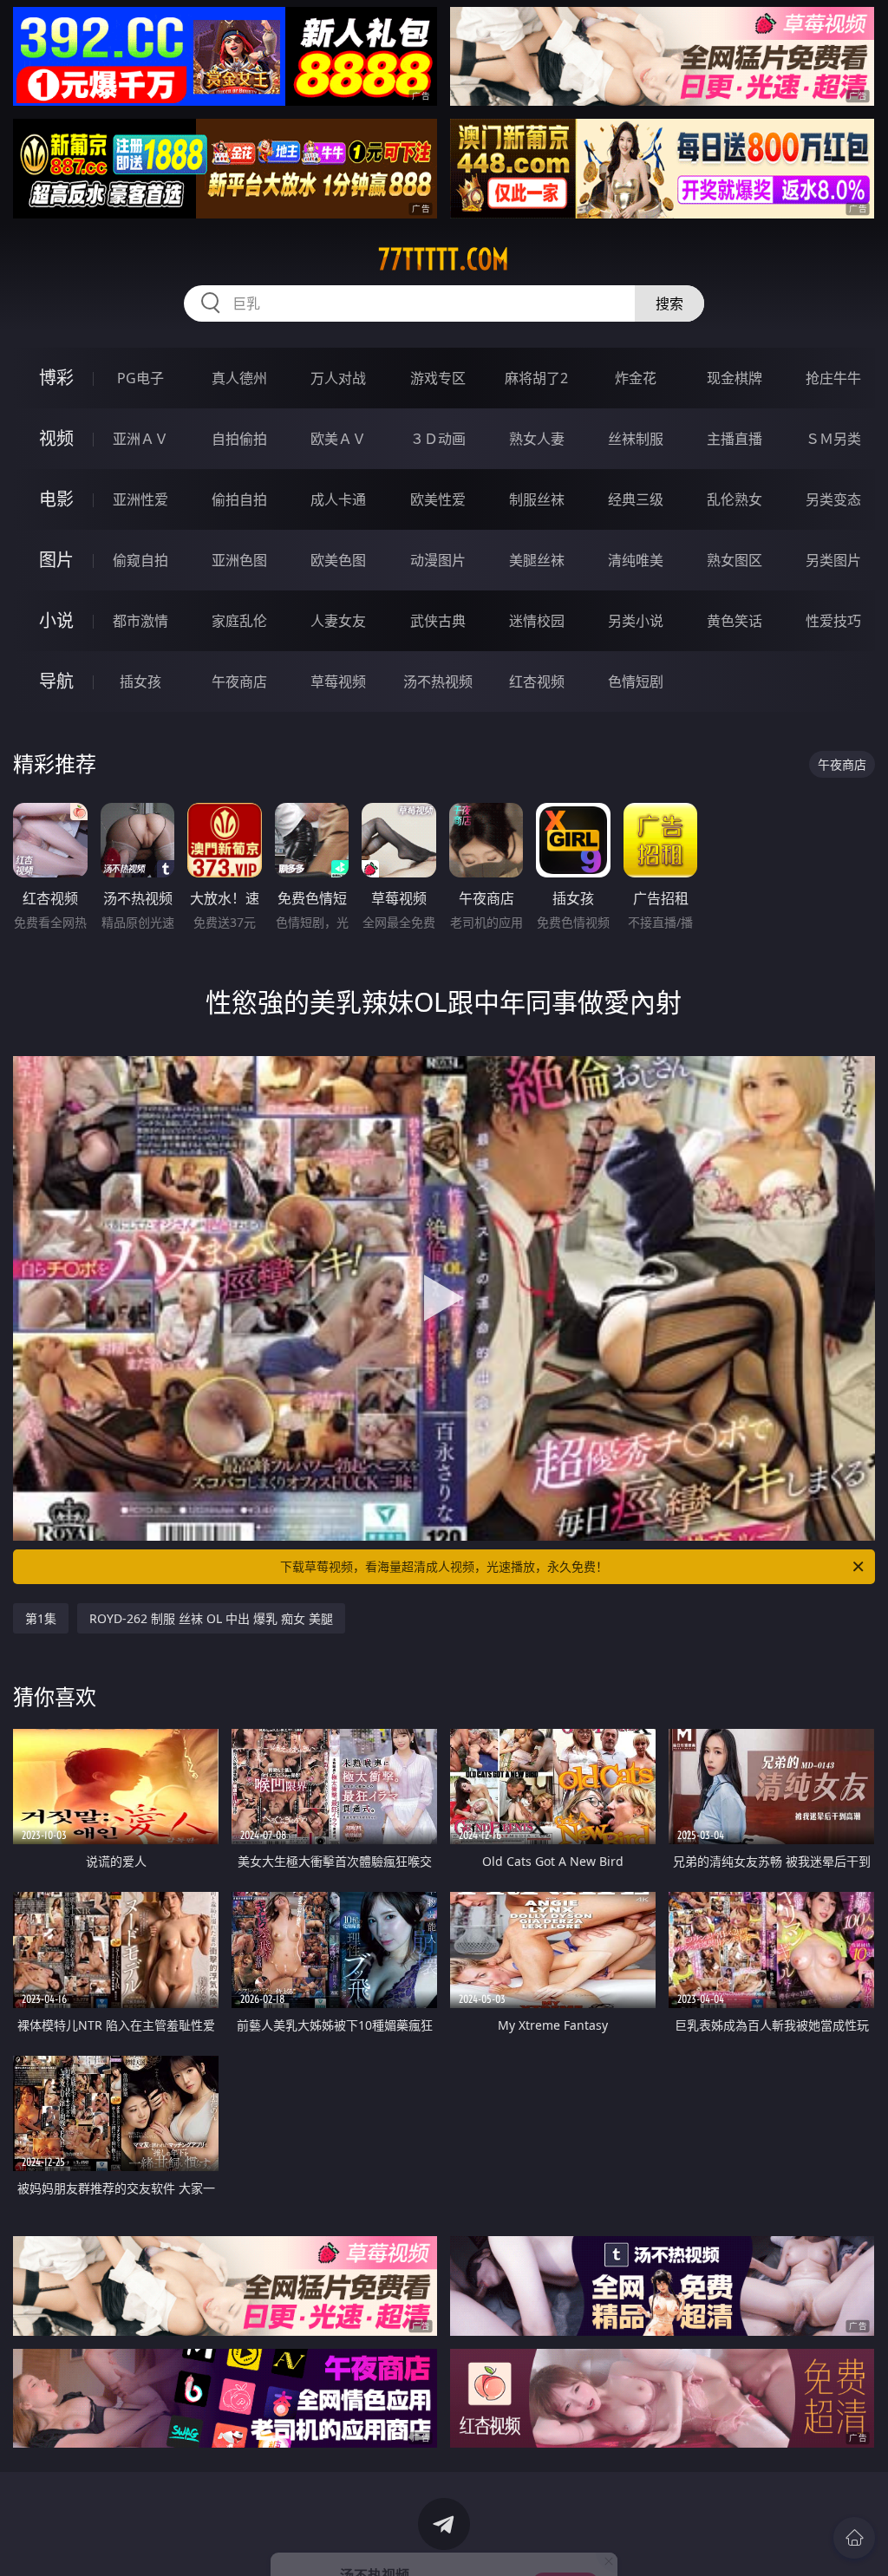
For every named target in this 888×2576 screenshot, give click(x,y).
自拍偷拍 (239, 439)
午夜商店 (239, 681)
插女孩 (140, 681)
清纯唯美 (636, 560)
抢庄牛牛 (833, 378)
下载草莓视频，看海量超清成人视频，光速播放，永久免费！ (444, 1566)
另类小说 (636, 621)
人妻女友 (338, 621)
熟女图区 (735, 560)
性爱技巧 (833, 621)
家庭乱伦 (239, 621)
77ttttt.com (444, 259)
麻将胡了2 (536, 378)
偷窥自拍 (140, 560)
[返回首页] (854, 2538)
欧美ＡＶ (338, 439)
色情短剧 (636, 681)
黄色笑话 (735, 621)
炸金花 (636, 378)
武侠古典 (438, 621)
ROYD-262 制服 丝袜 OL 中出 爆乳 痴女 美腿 (211, 1618)
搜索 (669, 303)
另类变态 (833, 499)
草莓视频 (338, 681)
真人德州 (239, 378)
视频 (56, 438)
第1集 (41, 1618)
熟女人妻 (537, 439)
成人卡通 (338, 499)
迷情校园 (537, 621)
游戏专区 (438, 378)
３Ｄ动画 (438, 439)
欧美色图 (338, 560)
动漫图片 (438, 560)
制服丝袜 (537, 499)
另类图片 (833, 560)
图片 (56, 560)
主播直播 (735, 439)
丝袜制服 (636, 439)
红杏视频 (537, 681)
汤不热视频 (438, 681)
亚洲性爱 (140, 499)
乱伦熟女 (735, 499)
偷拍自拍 (239, 499)
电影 (56, 499)
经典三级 (636, 499)
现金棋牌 (735, 378)
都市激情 (140, 621)
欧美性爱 (438, 499)
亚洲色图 (239, 560)
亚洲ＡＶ (140, 439)
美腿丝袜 (537, 560)
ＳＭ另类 (833, 439)
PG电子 (140, 378)
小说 (56, 620)
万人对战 (338, 378)
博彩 (56, 378)
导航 (56, 681)
